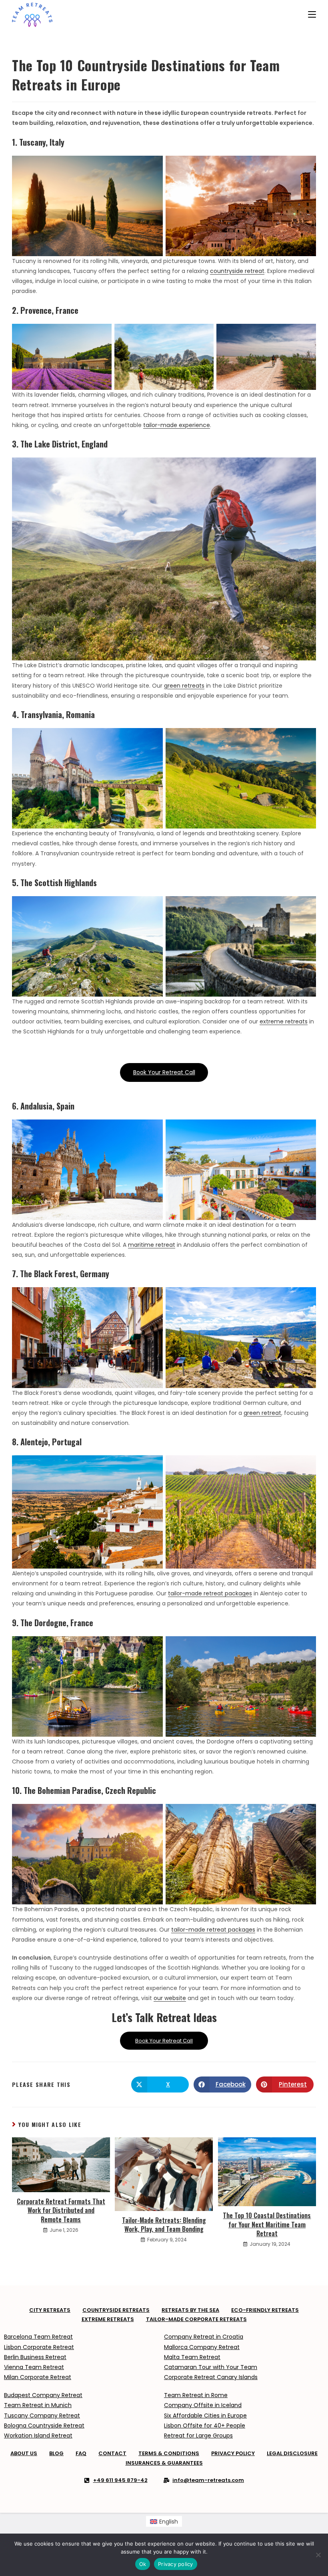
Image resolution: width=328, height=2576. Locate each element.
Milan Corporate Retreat (38, 2377)
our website (170, 1998)
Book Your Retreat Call (164, 1072)
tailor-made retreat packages (210, 1593)
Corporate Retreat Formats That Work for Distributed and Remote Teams (61, 2210)
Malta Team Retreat (192, 2357)
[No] (318, 2555)
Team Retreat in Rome (196, 2395)
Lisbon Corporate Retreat (39, 2347)
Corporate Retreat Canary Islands (211, 2377)
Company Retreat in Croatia (204, 2337)
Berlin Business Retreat (35, 2357)
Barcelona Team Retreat (38, 2337)
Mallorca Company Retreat (202, 2347)
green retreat (262, 1413)
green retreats (184, 686)
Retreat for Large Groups (198, 2436)
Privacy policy (176, 2564)
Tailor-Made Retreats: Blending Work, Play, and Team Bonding (164, 2225)
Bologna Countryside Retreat (44, 2426)
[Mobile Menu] (312, 15)
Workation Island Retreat (38, 2436)
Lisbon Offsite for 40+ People (205, 2426)
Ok (143, 2564)
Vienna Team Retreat (34, 2367)
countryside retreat (237, 271)
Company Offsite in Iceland (203, 2405)
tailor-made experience (177, 425)
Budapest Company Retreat (43, 2395)
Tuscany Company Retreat (42, 2416)
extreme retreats (284, 1021)
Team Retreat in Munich (38, 2405)
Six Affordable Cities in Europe (205, 2416)
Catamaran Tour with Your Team (211, 2367)
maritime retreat (152, 1245)
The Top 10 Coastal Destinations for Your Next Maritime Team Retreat (267, 2224)
